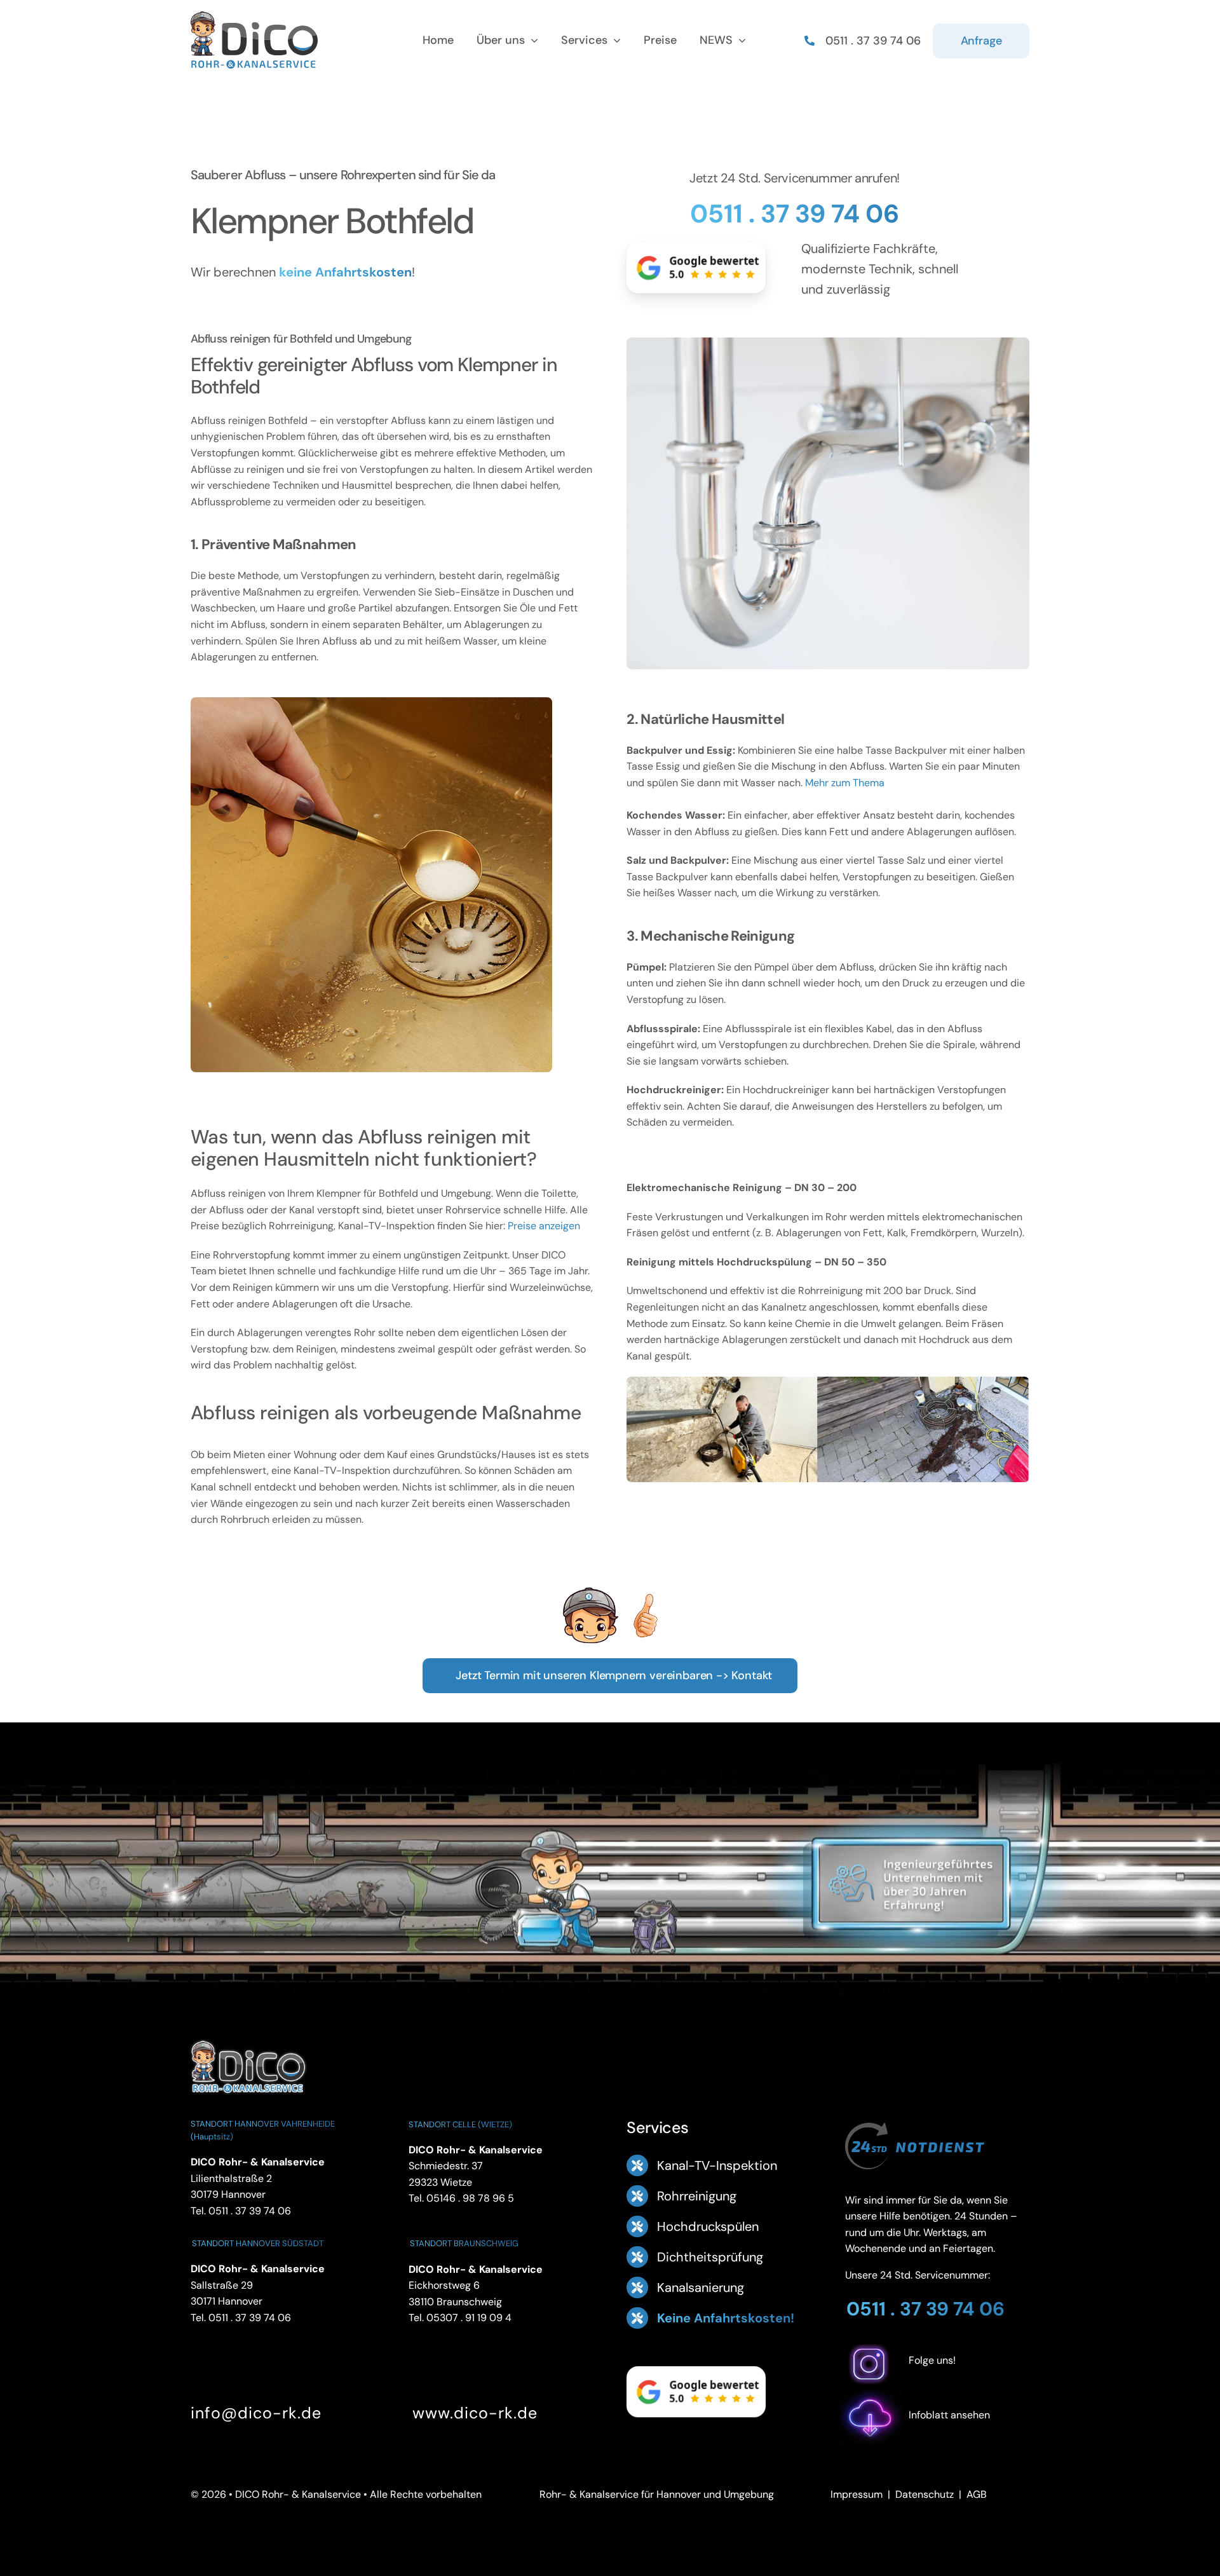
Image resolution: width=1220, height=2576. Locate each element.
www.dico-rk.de (475, 2413)
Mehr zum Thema (845, 783)
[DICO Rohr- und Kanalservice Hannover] (248, 2039)
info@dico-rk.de (256, 2413)
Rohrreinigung (697, 2196)
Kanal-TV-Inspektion (717, 2165)
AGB (977, 2494)
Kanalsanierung (701, 2287)
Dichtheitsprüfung (710, 2257)
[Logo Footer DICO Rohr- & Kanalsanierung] (254, 16)
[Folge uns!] (938, 2381)
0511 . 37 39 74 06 (795, 214)
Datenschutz (925, 2494)
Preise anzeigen (544, 1226)
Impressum (857, 2494)
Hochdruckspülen (708, 2226)
